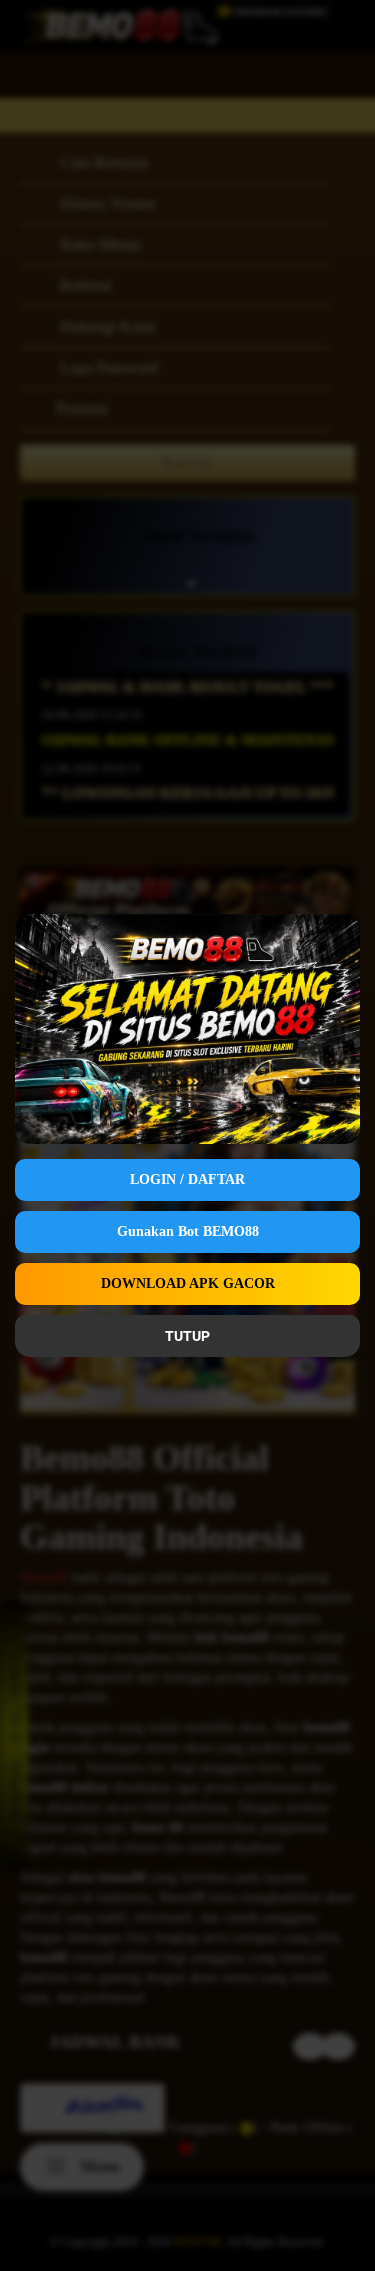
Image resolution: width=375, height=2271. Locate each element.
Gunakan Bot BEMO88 (188, 1231)
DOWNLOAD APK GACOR (188, 1283)
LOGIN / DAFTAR (187, 1179)
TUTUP (187, 1336)
